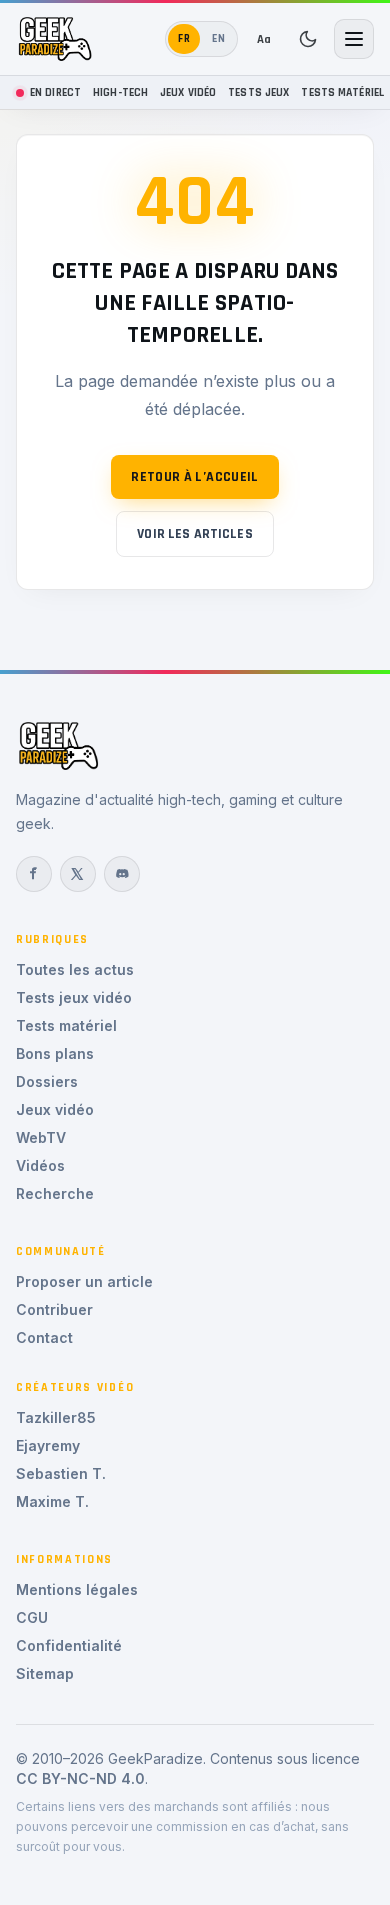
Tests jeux (258, 92)
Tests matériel (342, 92)
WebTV (41, 1137)
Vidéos (40, 1165)
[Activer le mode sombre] (308, 39)
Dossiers (47, 1081)
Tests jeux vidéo (74, 997)
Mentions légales (77, 1589)
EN (219, 38)
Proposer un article (84, 1281)
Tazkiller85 (56, 1417)
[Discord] (122, 874)
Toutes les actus (75, 969)
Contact (44, 1337)
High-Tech (120, 92)
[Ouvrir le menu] (354, 39)
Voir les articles (194, 534)
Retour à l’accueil (194, 477)
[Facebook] (34, 874)
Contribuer (54, 1309)
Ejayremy (48, 1445)
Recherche (55, 1193)
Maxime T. (52, 1501)
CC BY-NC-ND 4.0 (80, 1778)
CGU (32, 1617)
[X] (78, 874)
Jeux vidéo (188, 92)
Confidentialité (69, 1645)
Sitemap (45, 1673)
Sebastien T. (61, 1473)
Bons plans (55, 1053)
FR (184, 38)
